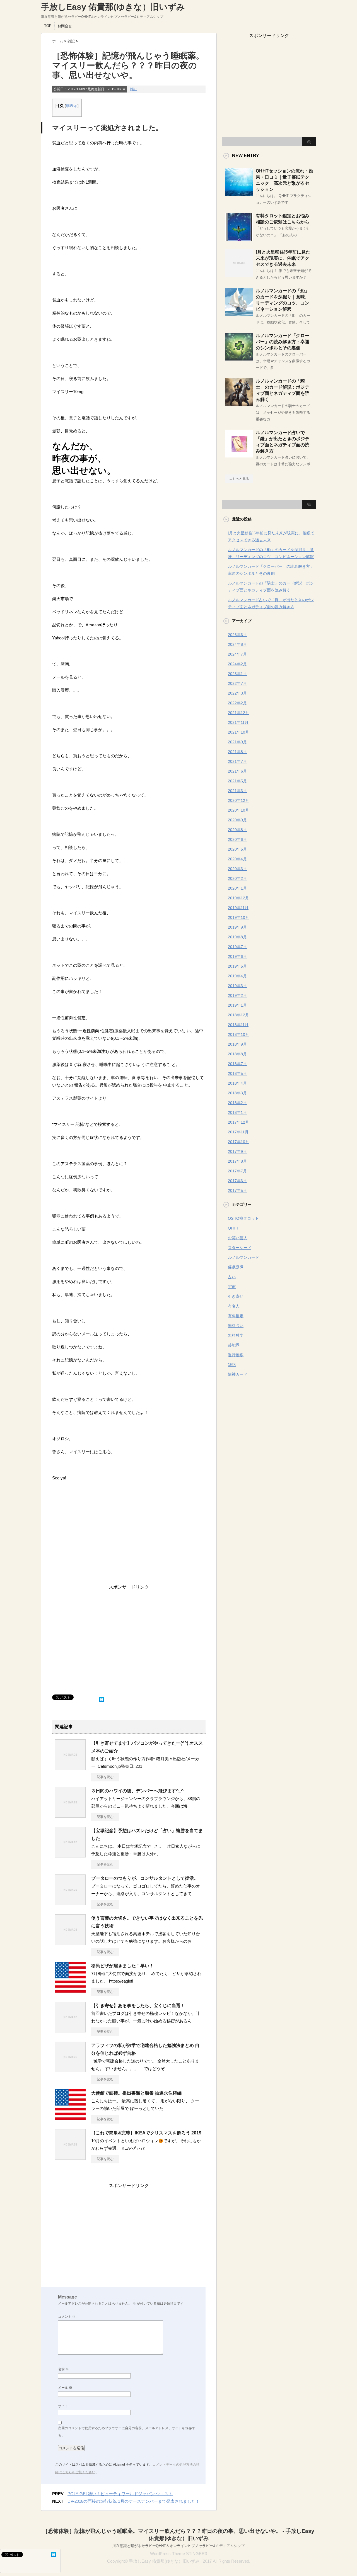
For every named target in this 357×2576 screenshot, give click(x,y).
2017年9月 (237, 1151)
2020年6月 (237, 839)
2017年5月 (237, 1190)
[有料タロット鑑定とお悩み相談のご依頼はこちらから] (239, 238)
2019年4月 (237, 976)
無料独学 (236, 1335)
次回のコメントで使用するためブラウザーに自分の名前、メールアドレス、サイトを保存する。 (127, 2432)
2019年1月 (237, 1005)
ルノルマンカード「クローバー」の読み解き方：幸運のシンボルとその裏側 (283, 342)
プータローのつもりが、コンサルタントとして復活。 (145, 1878)
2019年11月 (238, 908)
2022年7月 (237, 683)
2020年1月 (237, 888)
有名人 (234, 1306)
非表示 (72, 106)
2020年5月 (237, 849)
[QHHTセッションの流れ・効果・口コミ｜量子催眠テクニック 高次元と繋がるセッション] (239, 194)
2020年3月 (237, 869)
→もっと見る (239, 479)
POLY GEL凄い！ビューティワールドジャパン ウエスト (120, 2494)
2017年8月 (237, 1161)
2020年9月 (237, 820)
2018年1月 (237, 1112)
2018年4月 (237, 1083)
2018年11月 (238, 1025)
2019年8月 (237, 937)
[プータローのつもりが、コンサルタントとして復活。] (70, 1903)
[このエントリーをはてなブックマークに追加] (102, 1698)
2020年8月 (237, 830)
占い (232, 1277)
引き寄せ (236, 1296)
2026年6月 (237, 635)
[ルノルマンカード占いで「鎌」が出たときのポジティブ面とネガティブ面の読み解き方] (239, 455)
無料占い (236, 1326)
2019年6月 (237, 956)
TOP (48, 26)
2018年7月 (237, 1064)
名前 (63, 2369)
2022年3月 (237, 693)
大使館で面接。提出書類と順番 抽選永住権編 (136, 2093)
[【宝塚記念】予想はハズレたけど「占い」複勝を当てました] (70, 1855)
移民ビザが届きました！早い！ (122, 1966)
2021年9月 (237, 742)
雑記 (133, 89)
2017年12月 (238, 1122)
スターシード (240, 1248)
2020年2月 (237, 878)
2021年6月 (237, 771)
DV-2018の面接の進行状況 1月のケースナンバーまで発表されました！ (134, 2501)
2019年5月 (237, 966)
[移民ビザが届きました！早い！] (70, 1990)
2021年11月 (238, 722)
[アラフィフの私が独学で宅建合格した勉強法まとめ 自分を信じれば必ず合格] (70, 2070)
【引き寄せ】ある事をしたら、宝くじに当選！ (138, 2006)
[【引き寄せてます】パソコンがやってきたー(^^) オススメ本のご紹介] (70, 1768)
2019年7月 (237, 947)
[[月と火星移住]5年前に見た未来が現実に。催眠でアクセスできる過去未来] (239, 275)
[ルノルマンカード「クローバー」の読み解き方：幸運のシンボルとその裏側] (239, 358)
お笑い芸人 (238, 1238)
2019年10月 (238, 917)
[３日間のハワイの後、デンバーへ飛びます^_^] (70, 1815)
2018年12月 (238, 1015)
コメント (67, 2317)
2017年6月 (237, 1181)
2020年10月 (238, 810)
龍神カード (238, 1374)
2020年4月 (237, 859)
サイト (63, 2406)
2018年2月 (237, 1103)
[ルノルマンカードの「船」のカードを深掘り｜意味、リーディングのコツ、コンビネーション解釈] (239, 313)
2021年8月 (237, 752)
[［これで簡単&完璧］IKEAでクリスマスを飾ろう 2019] (70, 2158)
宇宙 (232, 1287)
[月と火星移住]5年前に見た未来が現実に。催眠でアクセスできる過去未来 (283, 258)
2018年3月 (237, 1093)
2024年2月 (237, 664)
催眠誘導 (236, 1267)
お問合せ (65, 26)
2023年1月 (237, 674)
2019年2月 (237, 995)
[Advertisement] (129, 1639)
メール (65, 2388)
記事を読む (105, 1777)
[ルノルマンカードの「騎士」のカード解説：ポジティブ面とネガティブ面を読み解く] (239, 404)
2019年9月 (237, 927)
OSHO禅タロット (243, 1218)
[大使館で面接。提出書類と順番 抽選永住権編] (70, 2118)
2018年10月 (238, 1034)
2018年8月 (237, 1054)
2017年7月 (237, 1171)
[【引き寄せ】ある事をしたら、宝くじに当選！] (70, 2030)
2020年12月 (238, 800)
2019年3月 (237, 986)
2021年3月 (237, 791)
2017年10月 (238, 1142)
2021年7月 (237, 761)
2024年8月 (237, 644)
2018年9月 (237, 1044)
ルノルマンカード (243, 1257)
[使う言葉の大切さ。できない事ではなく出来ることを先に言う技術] (70, 1943)
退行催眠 (236, 1355)
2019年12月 (238, 898)
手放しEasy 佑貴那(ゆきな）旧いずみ (113, 7)
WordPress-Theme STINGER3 (178, 2554)
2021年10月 (238, 732)
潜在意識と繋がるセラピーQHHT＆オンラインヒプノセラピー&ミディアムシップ (178, 2546)
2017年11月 (238, 1132)
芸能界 (234, 1345)
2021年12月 (238, 713)
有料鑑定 (236, 1316)
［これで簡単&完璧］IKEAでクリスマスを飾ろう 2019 (146, 2133)
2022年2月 (237, 703)
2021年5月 (237, 781)
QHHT (233, 1228)
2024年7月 (237, 654)
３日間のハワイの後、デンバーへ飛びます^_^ (137, 1791)
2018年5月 (237, 1073)
